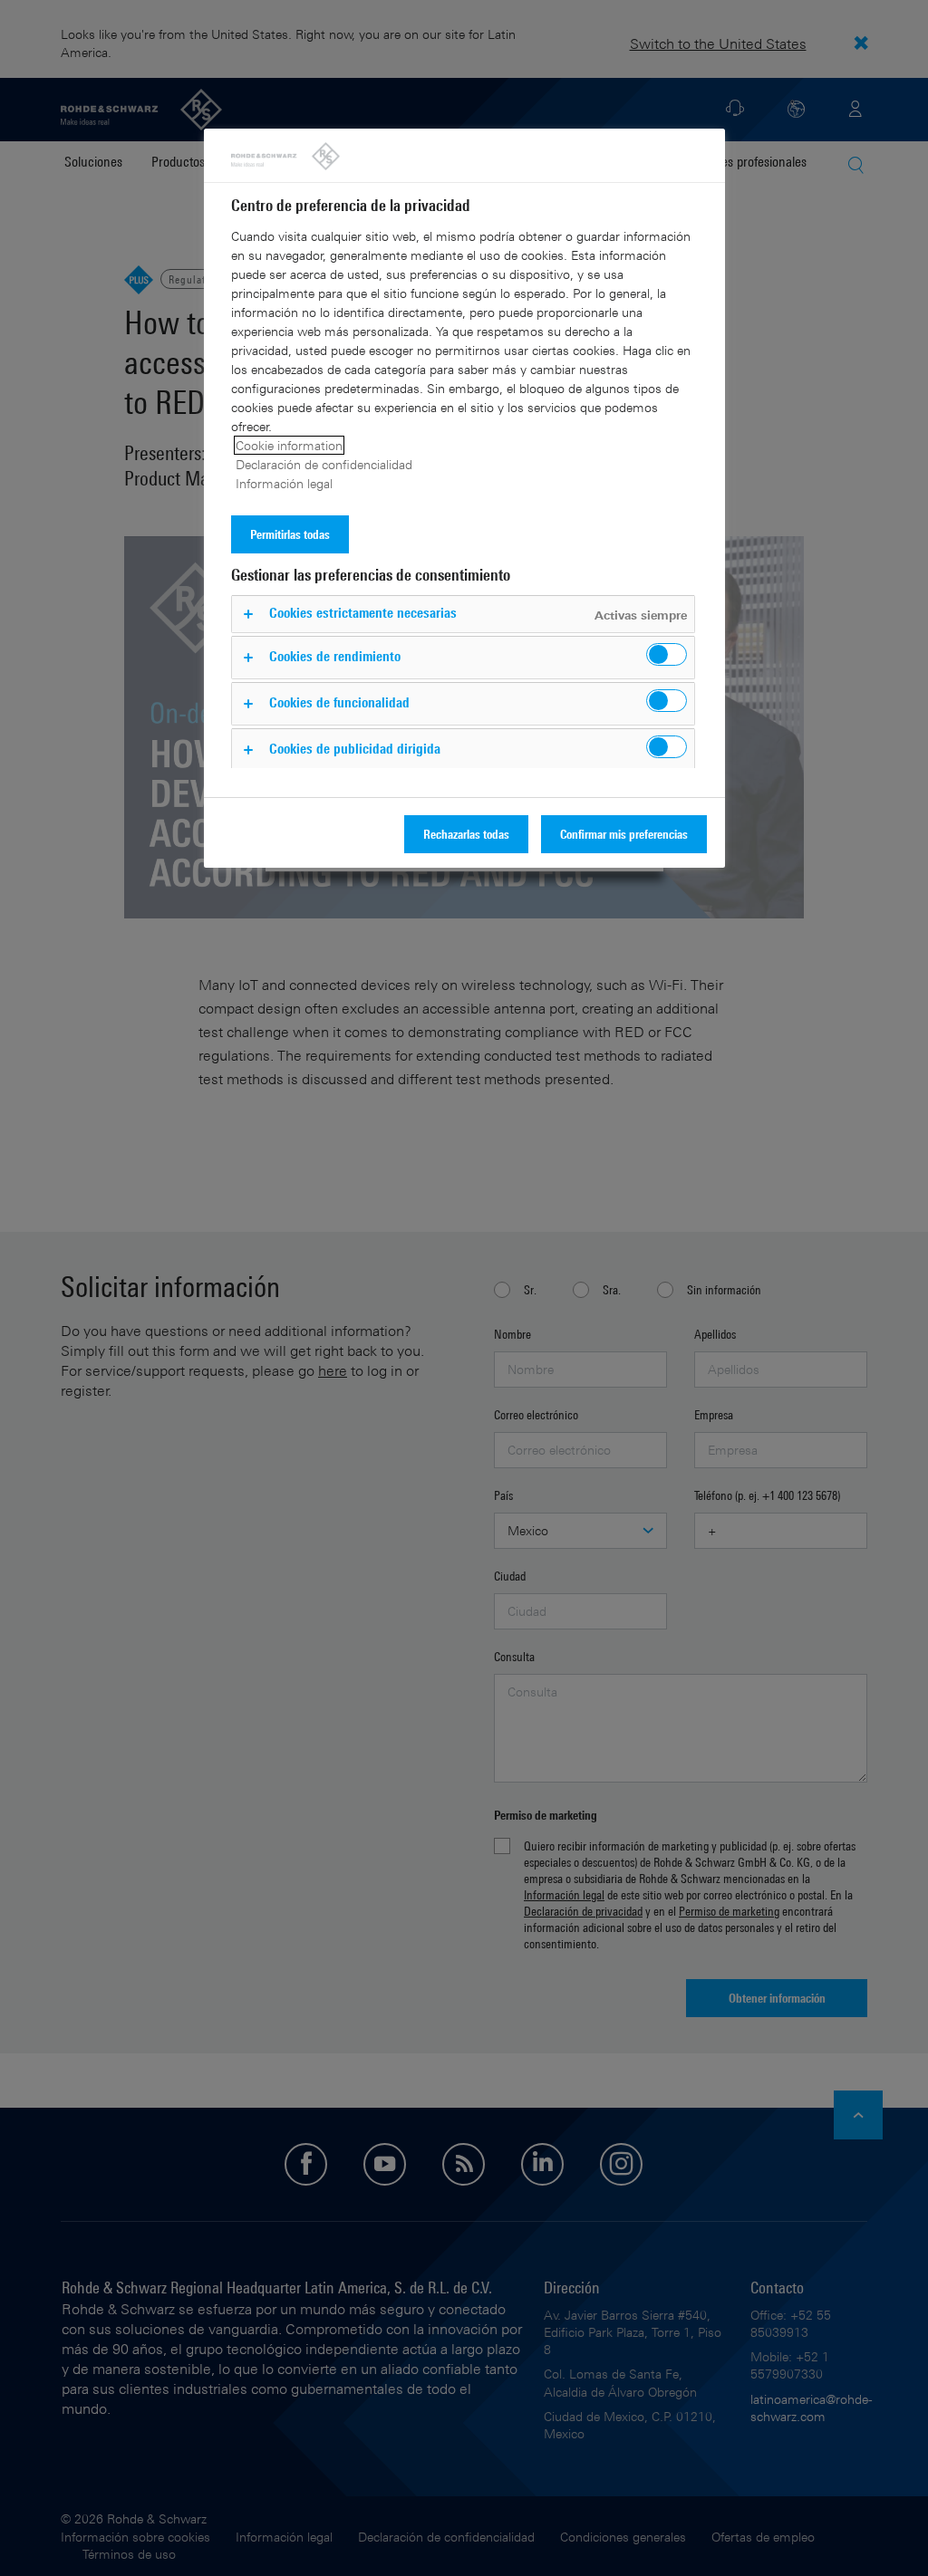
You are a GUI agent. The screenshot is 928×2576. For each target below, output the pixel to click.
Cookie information (289, 445)
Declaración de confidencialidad (324, 464)
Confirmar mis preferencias (624, 834)
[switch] (667, 654)
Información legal (284, 483)
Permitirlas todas (290, 534)
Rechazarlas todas (466, 834)
